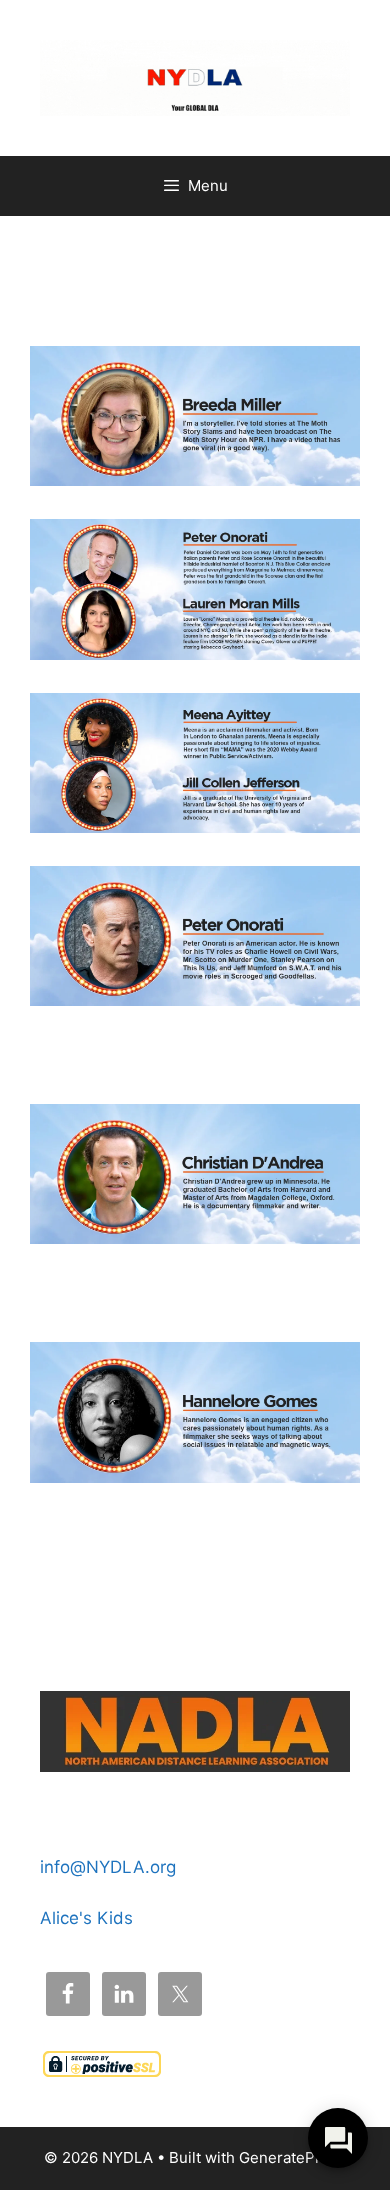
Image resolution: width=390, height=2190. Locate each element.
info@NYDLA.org (108, 1867)
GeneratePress (292, 2157)
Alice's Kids (86, 1918)
